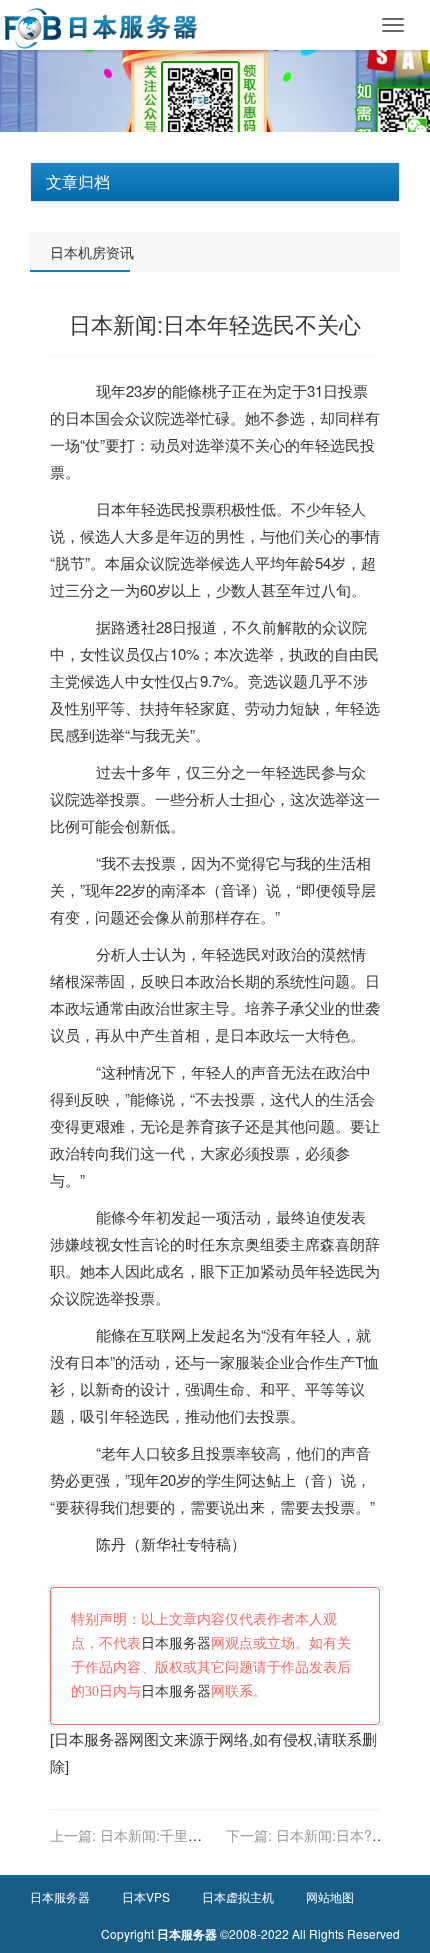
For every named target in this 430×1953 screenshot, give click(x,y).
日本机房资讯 (92, 252)
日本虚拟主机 (238, 1896)
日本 (80, 417)
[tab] (215, 182)
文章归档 (78, 181)
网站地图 (330, 1896)
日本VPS (146, 1896)
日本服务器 (176, 1643)
